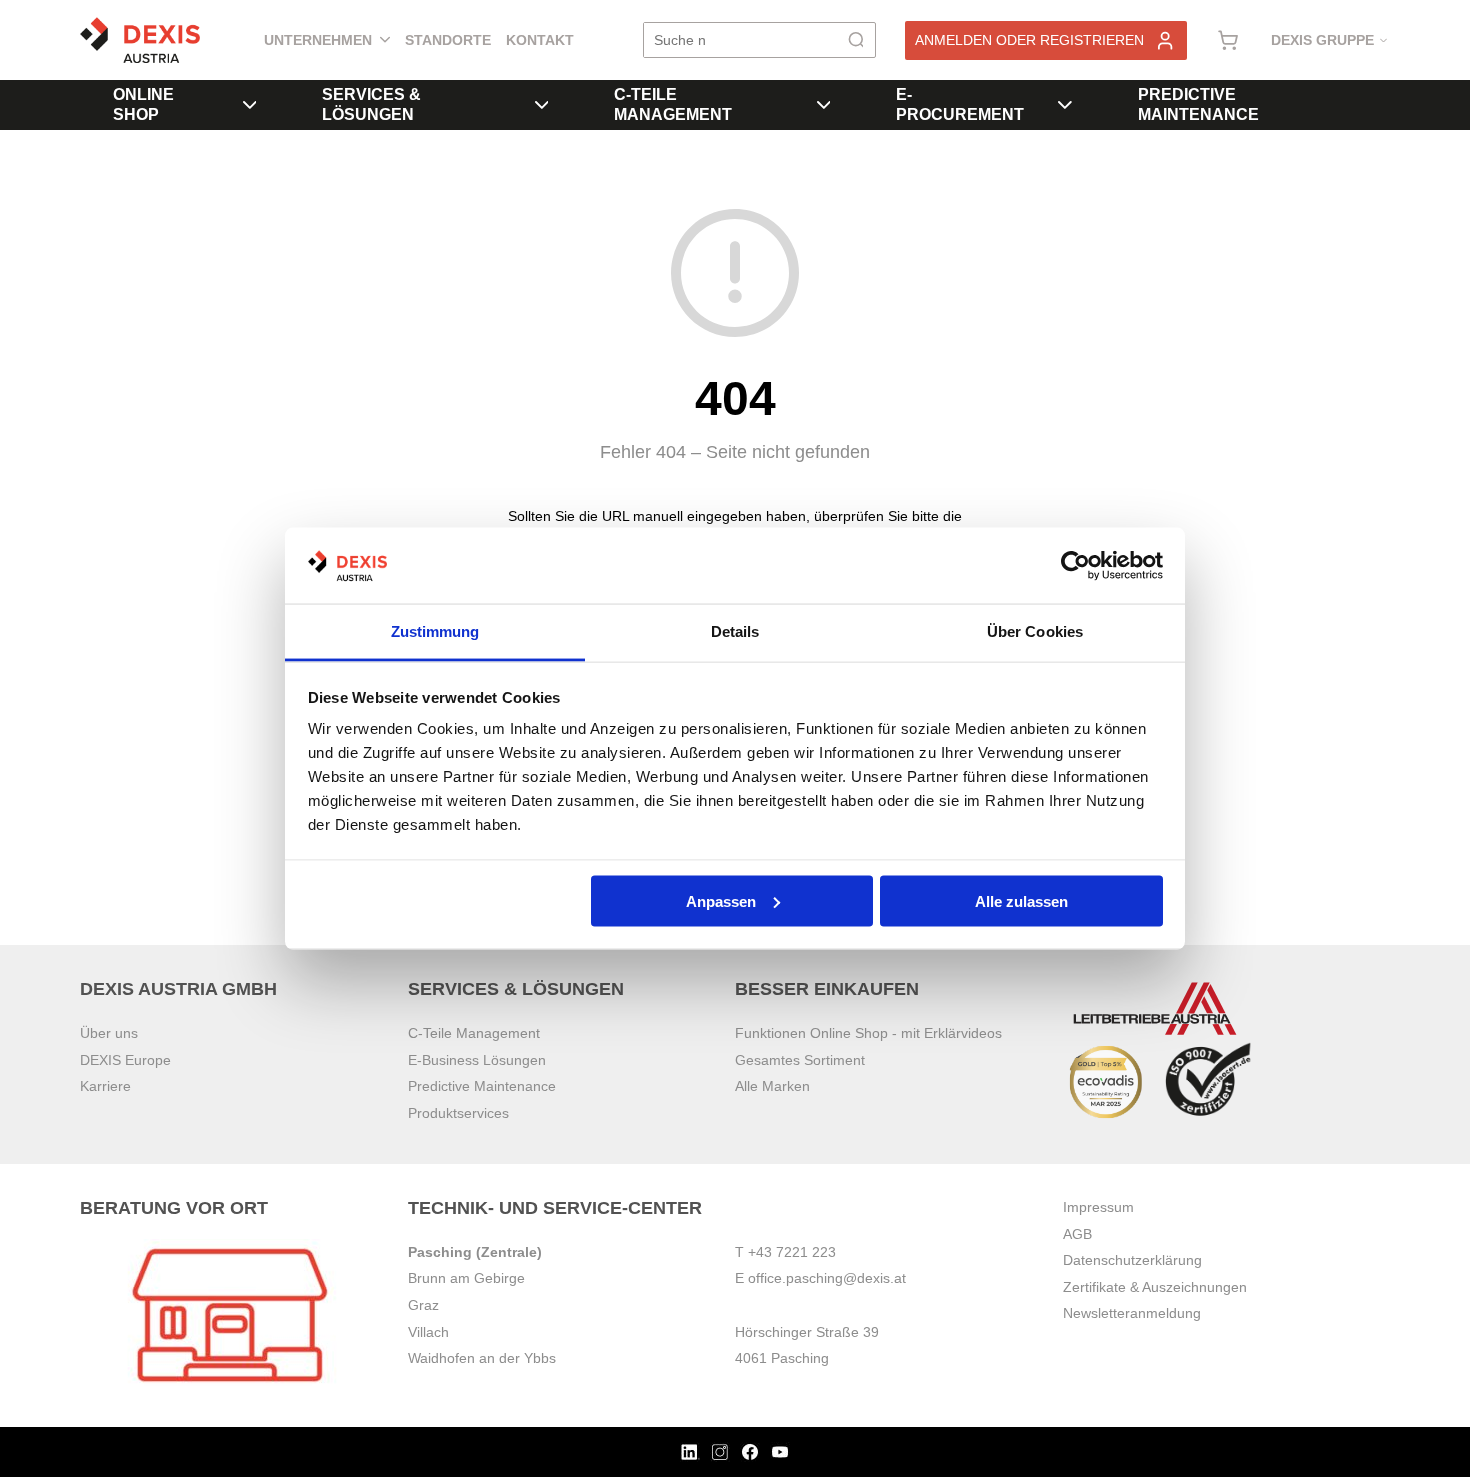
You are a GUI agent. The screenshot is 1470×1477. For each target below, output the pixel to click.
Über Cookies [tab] (1035, 631)
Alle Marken (772, 1086)
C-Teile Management (673, 104)
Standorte (448, 40)
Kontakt (540, 40)
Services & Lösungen (371, 104)
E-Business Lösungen (477, 1060)
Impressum (1098, 1207)
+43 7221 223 (792, 1252)
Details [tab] (735, 631)
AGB (1077, 1234)
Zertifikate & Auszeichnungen (1155, 1287)
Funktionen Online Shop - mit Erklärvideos (868, 1033)
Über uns (109, 1033)
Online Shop (143, 104)
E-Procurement (960, 104)
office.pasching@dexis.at (827, 1278)
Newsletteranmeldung (1132, 1313)
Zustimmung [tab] (435, 631)
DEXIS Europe (125, 1060)
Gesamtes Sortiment (800, 1060)
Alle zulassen (1021, 900)
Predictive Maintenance (1198, 104)
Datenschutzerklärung (1132, 1260)
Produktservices (458, 1113)
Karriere (105, 1086)
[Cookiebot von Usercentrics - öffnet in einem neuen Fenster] (1075, 566)
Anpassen (721, 900)
